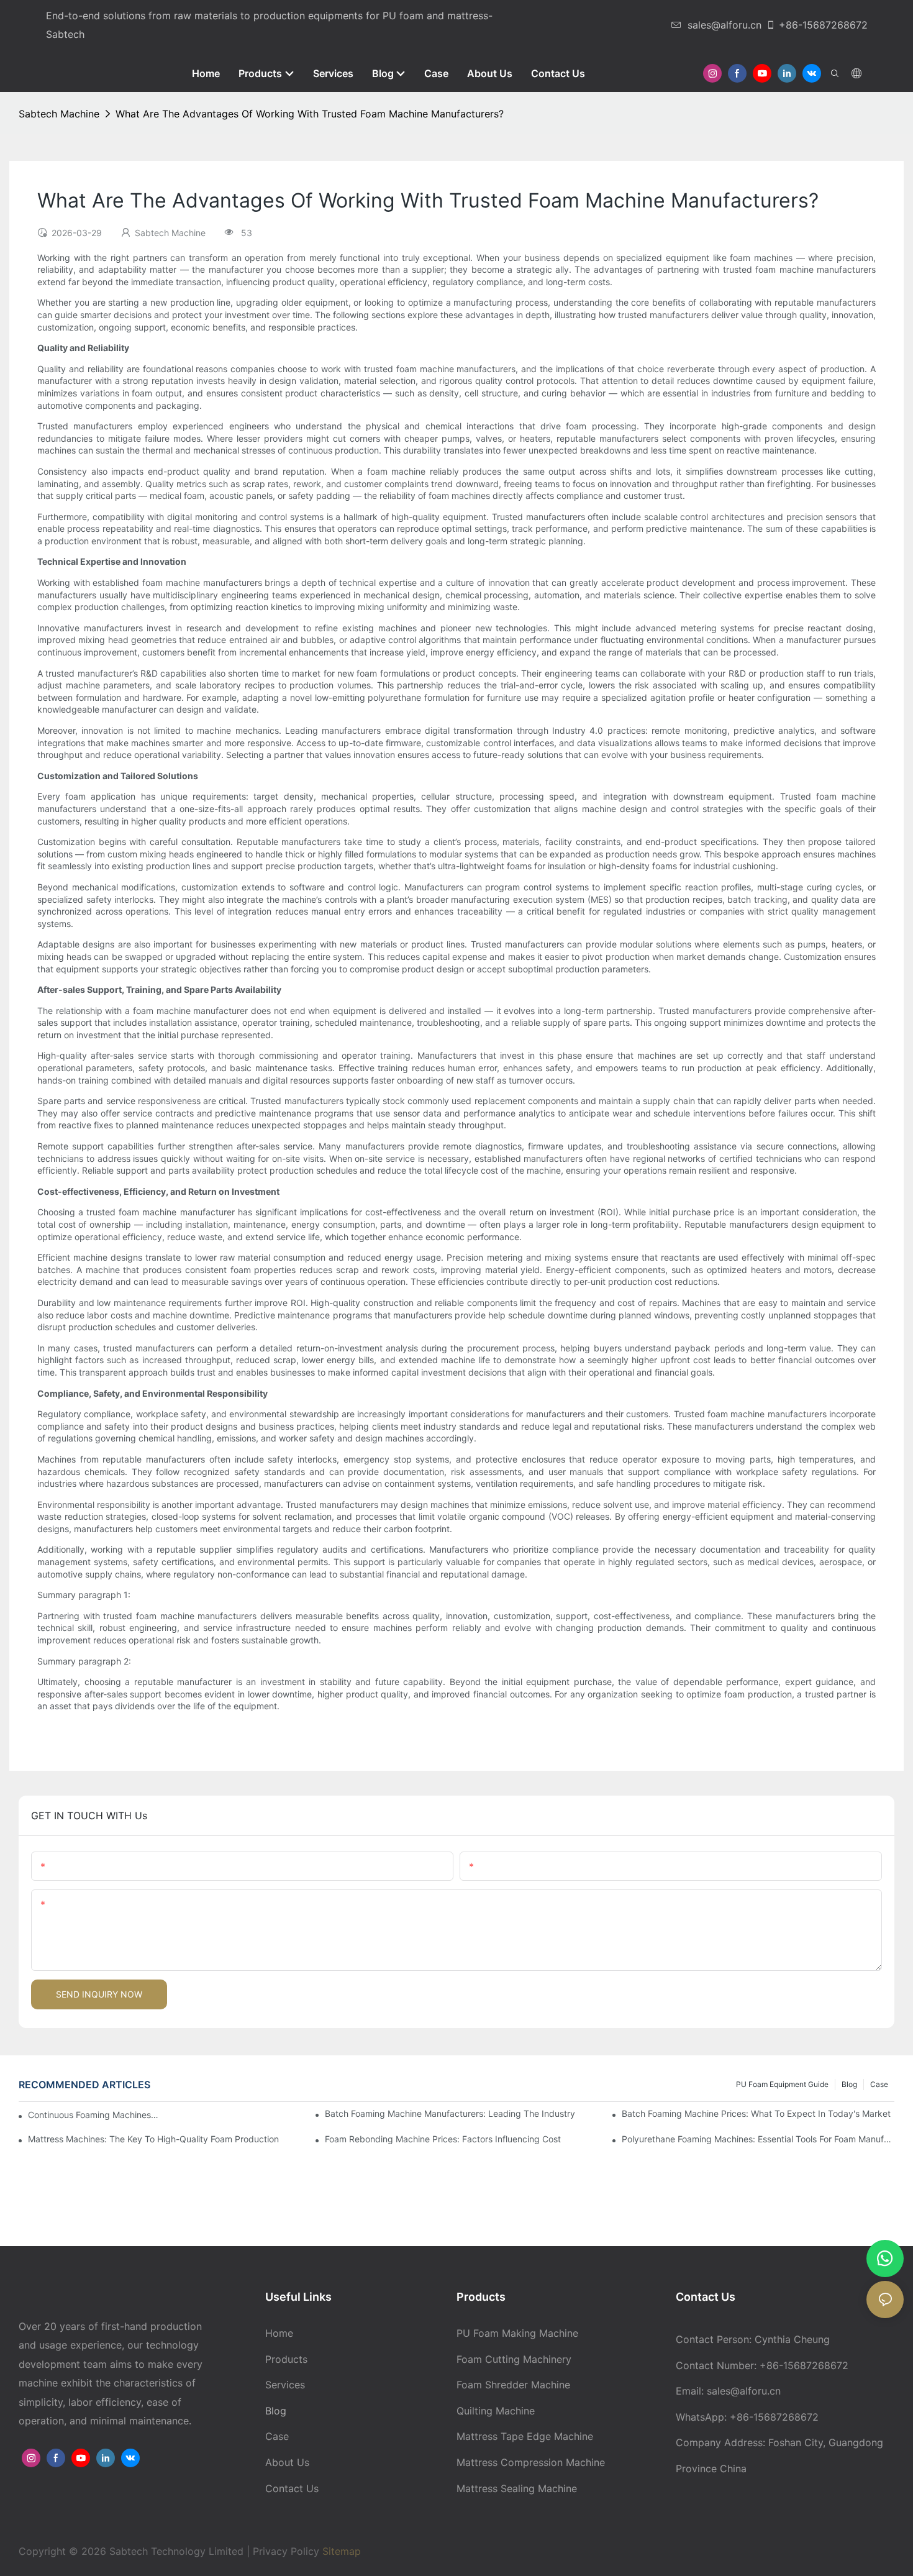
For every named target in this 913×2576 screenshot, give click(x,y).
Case (879, 2084)
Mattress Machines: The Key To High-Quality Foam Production (153, 2139)
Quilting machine (496, 2411)
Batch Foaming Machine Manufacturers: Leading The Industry (450, 2113)
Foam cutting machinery (514, 2359)
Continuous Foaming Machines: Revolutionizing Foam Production (94, 2115)
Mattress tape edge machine (525, 2436)
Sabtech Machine (59, 114)
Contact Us (292, 2488)
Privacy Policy (286, 2551)
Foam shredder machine (513, 2385)
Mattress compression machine (531, 2462)
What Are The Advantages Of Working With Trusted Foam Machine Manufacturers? (310, 114)
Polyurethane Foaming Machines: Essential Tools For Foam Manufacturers (758, 2139)
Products (286, 2359)
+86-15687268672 (823, 25)
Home (279, 2333)
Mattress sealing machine (517, 2488)
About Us (287, 2462)
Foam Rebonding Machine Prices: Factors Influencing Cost (443, 2139)
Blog (849, 2084)
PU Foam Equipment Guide (782, 2084)
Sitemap (340, 2551)
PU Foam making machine (517, 2333)
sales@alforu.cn (724, 25)
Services (285, 2385)
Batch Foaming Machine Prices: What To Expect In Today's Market (756, 2113)
